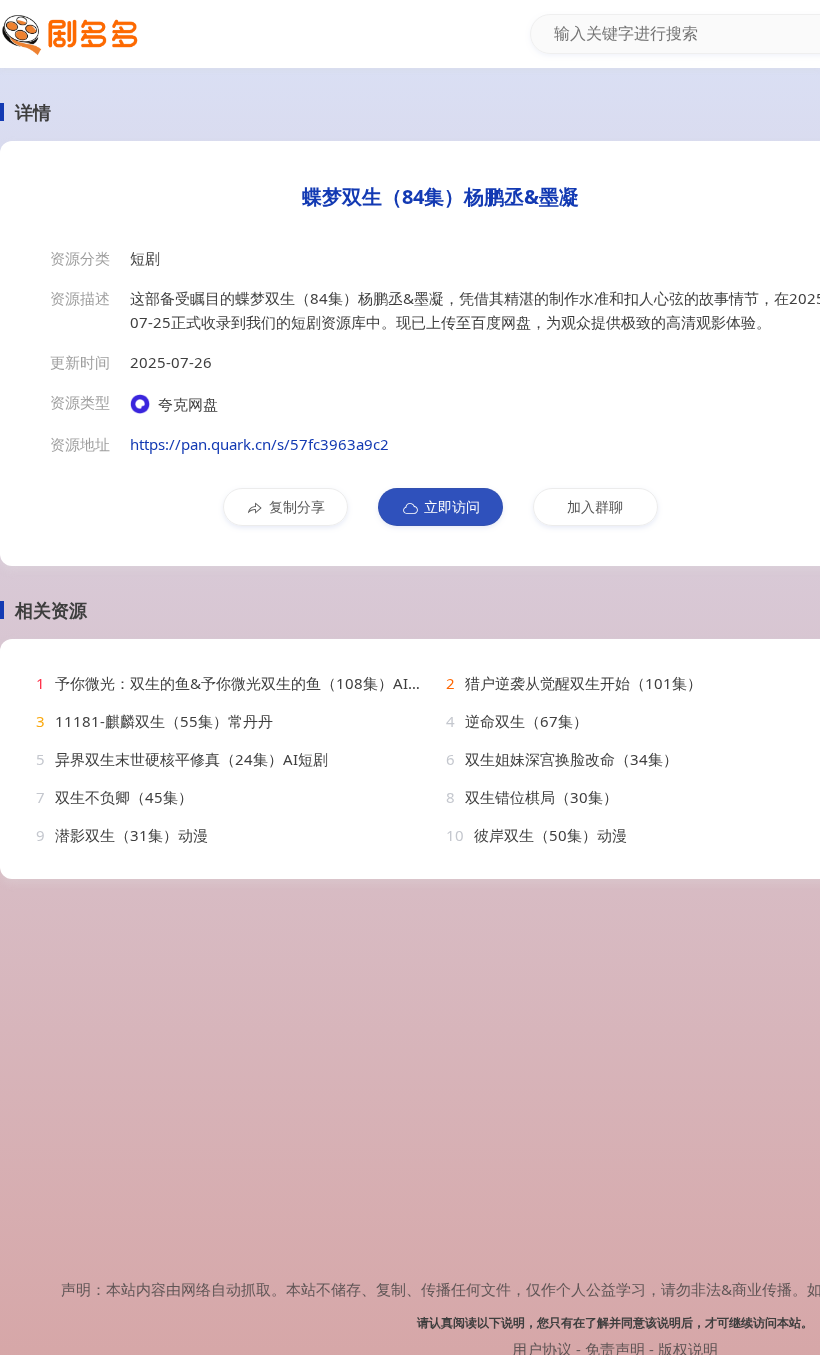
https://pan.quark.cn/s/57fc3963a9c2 (259, 444)
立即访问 (452, 506)
